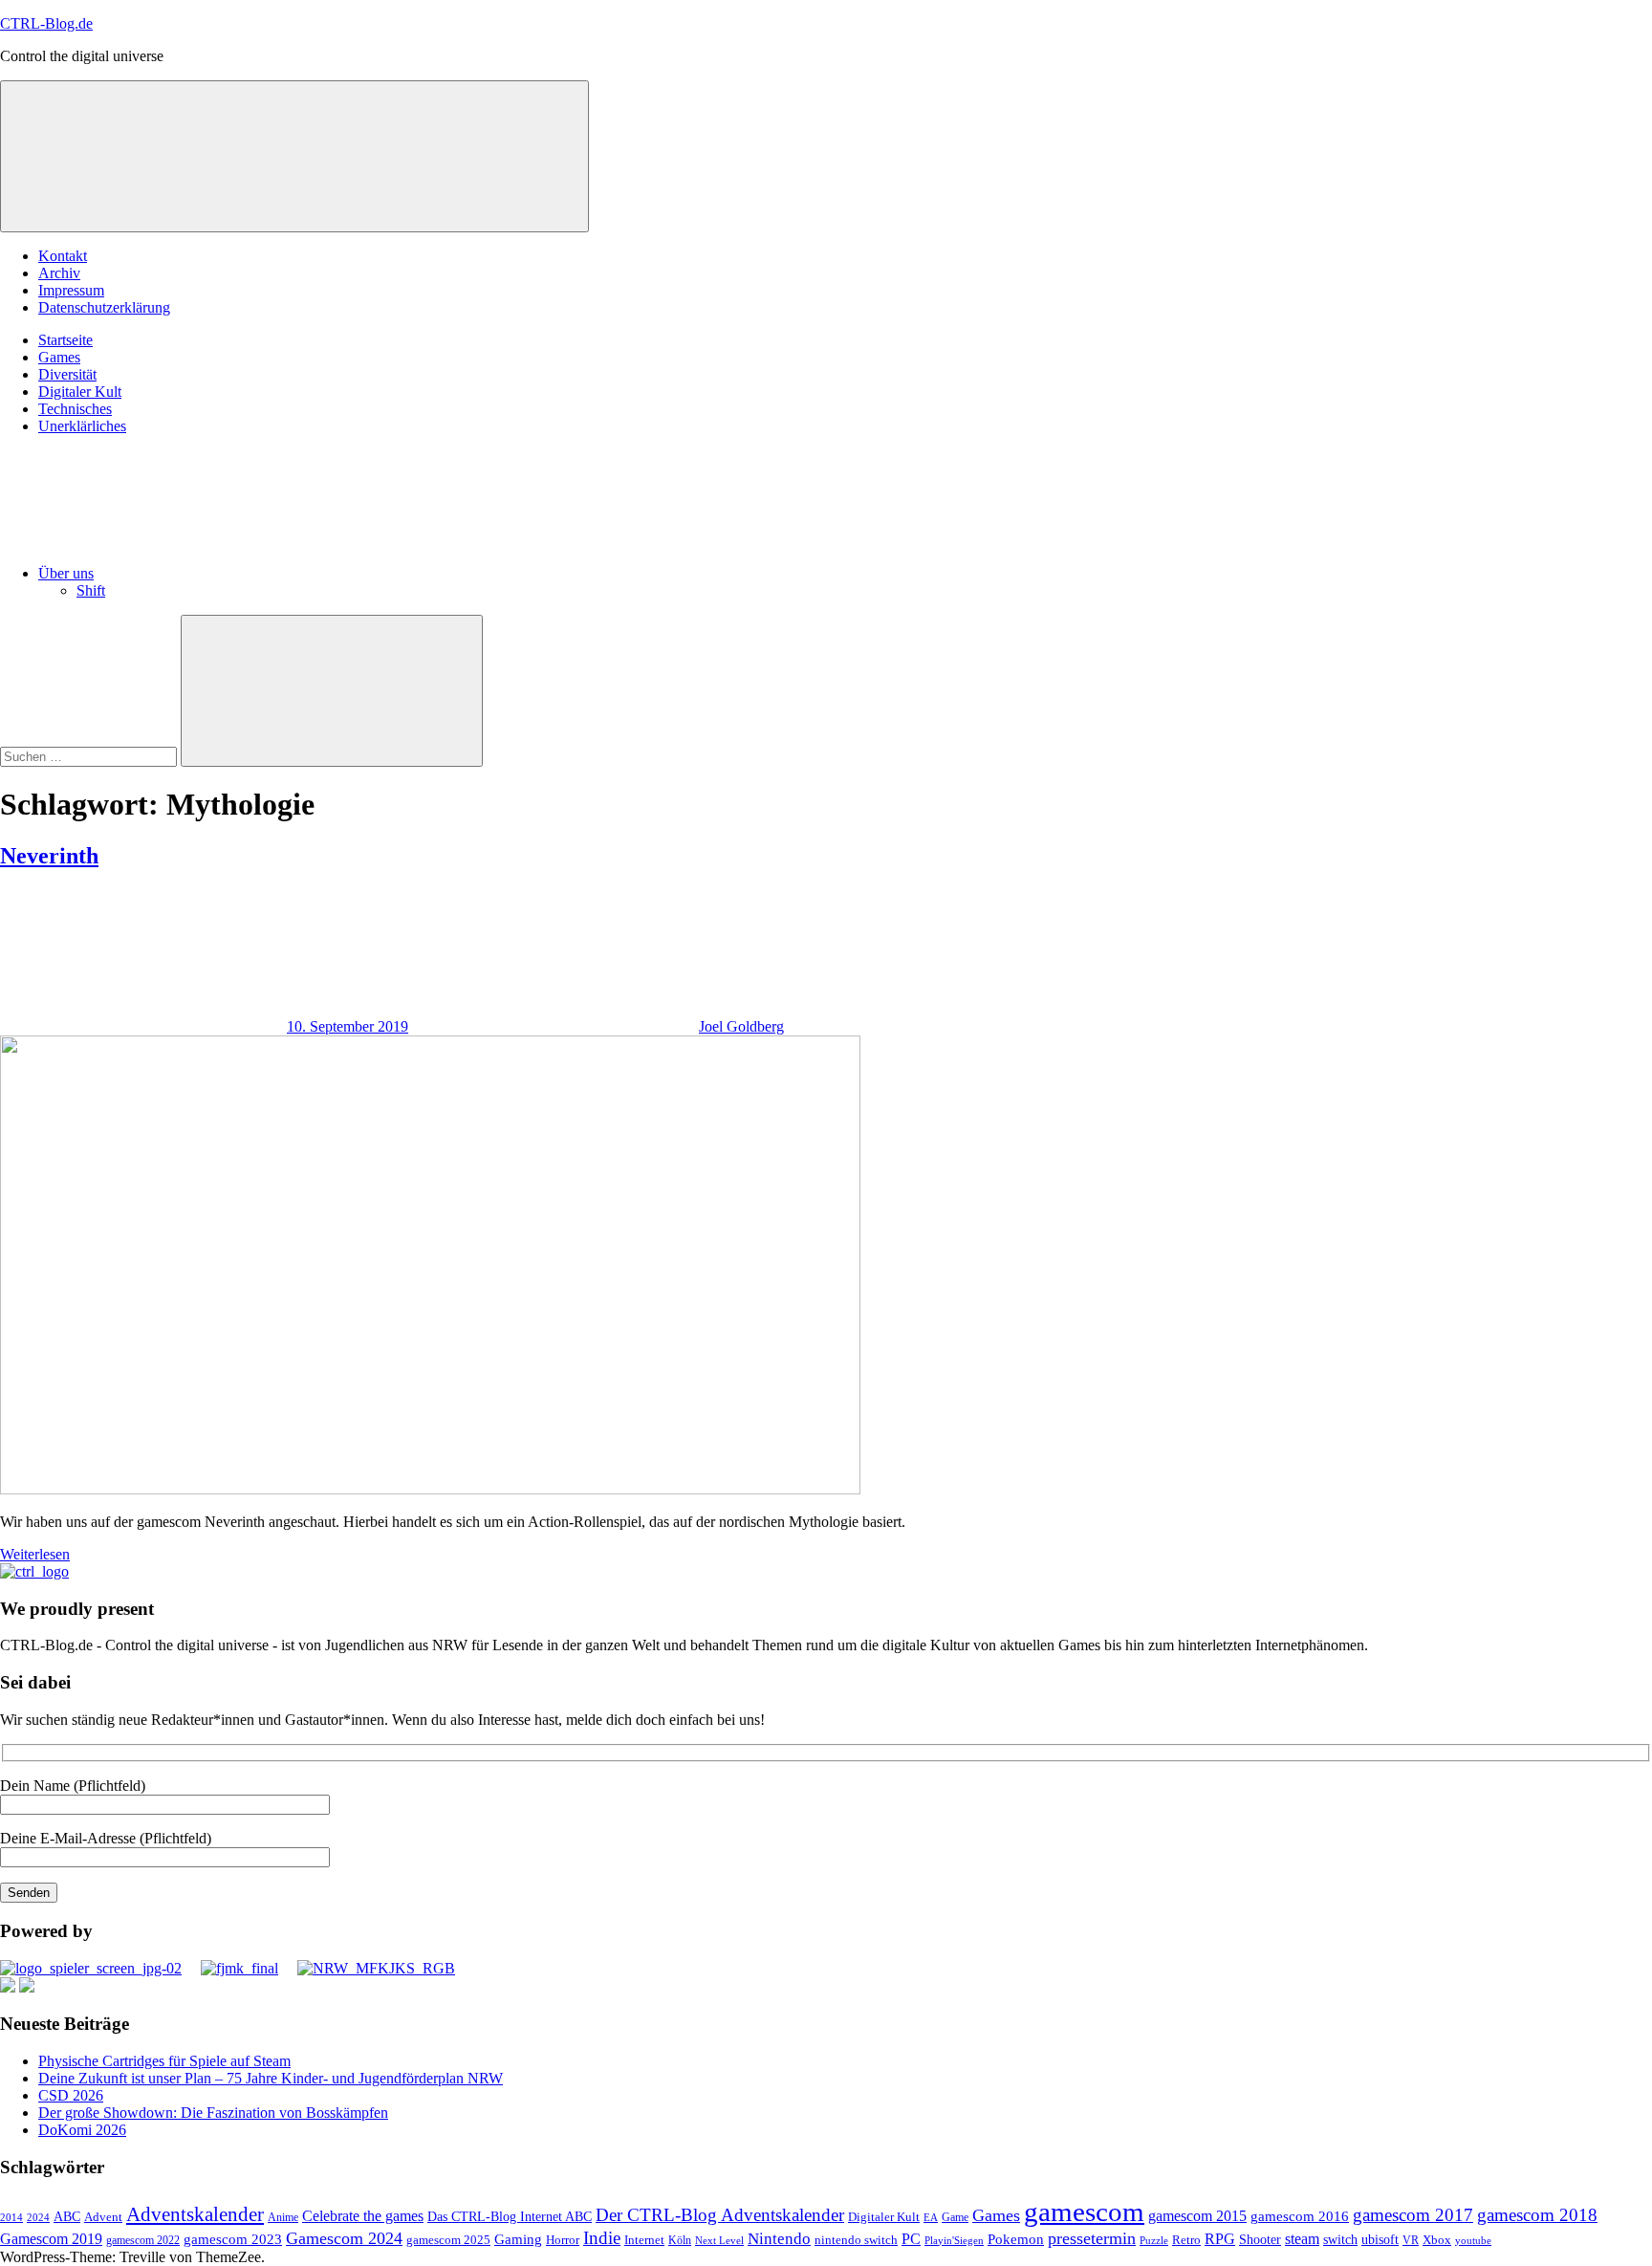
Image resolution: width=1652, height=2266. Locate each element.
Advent (103, 2217)
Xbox (1437, 2240)
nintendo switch (856, 2240)
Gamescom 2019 (51, 2239)
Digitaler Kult (80, 392)
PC (911, 2239)
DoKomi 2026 (82, 2130)
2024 (38, 2217)
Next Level (719, 2241)
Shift (91, 590)
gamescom (1084, 2212)
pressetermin (1092, 2238)
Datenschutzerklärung (104, 307)
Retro (1186, 2240)
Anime (283, 2218)
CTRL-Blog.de (46, 23)
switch (1340, 2239)
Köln (680, 2241)
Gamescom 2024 (344, 2238)
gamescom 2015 (1197, 2216)
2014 (11, 2218)
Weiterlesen (35, 1554)
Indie (602, 2238)
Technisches (75, 409)
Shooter (1260, 2240)
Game (955, 2217)
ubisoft (1380, 2239)
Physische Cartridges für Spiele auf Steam (164, 2061)
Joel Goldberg (741, 1026)
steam (1302, 2239)
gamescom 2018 (1537, 2215)
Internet (644, 2240)
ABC (67, 2216)
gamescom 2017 (1413, 2215)
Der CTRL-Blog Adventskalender (720, 2215)
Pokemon (1016, 2239)
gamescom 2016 (1300, 2216)
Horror (563, 2240)
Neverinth (49, 856)
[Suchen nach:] (90, 756)
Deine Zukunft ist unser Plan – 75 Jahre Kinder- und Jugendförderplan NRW (271, 2078)
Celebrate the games (363, 2216)
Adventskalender (195, 2214)
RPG (1220, 2239)
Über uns (66, 573)
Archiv (59, 273)
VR (1411, 2241)
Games (59, 357)
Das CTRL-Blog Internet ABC (510, 2217)
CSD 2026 (71, 2095)
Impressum (71, 290)
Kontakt (63, 256)
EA (931, 2217)
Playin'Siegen (954, 2240)
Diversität (67, 374)
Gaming (518, 2239)
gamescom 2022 (143, 2240)
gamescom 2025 (448, 2240)
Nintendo (779, 2239)
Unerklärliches (82, 426)
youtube (1473, 2240)
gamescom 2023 (233, 2239)
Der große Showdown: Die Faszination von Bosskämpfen (213, 2113)
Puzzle (1154, 2240)
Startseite (65, 340)
